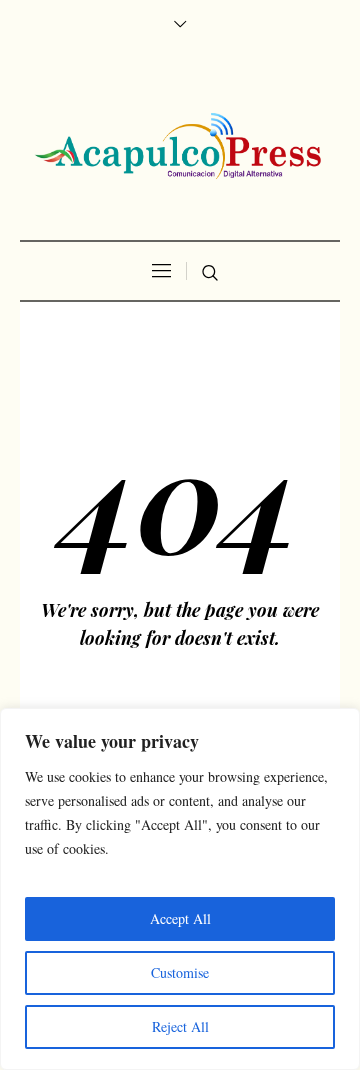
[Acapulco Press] (180, 146)
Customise (180, 972)
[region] (180, 889)
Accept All (180, 918)
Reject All (180, 1026)
